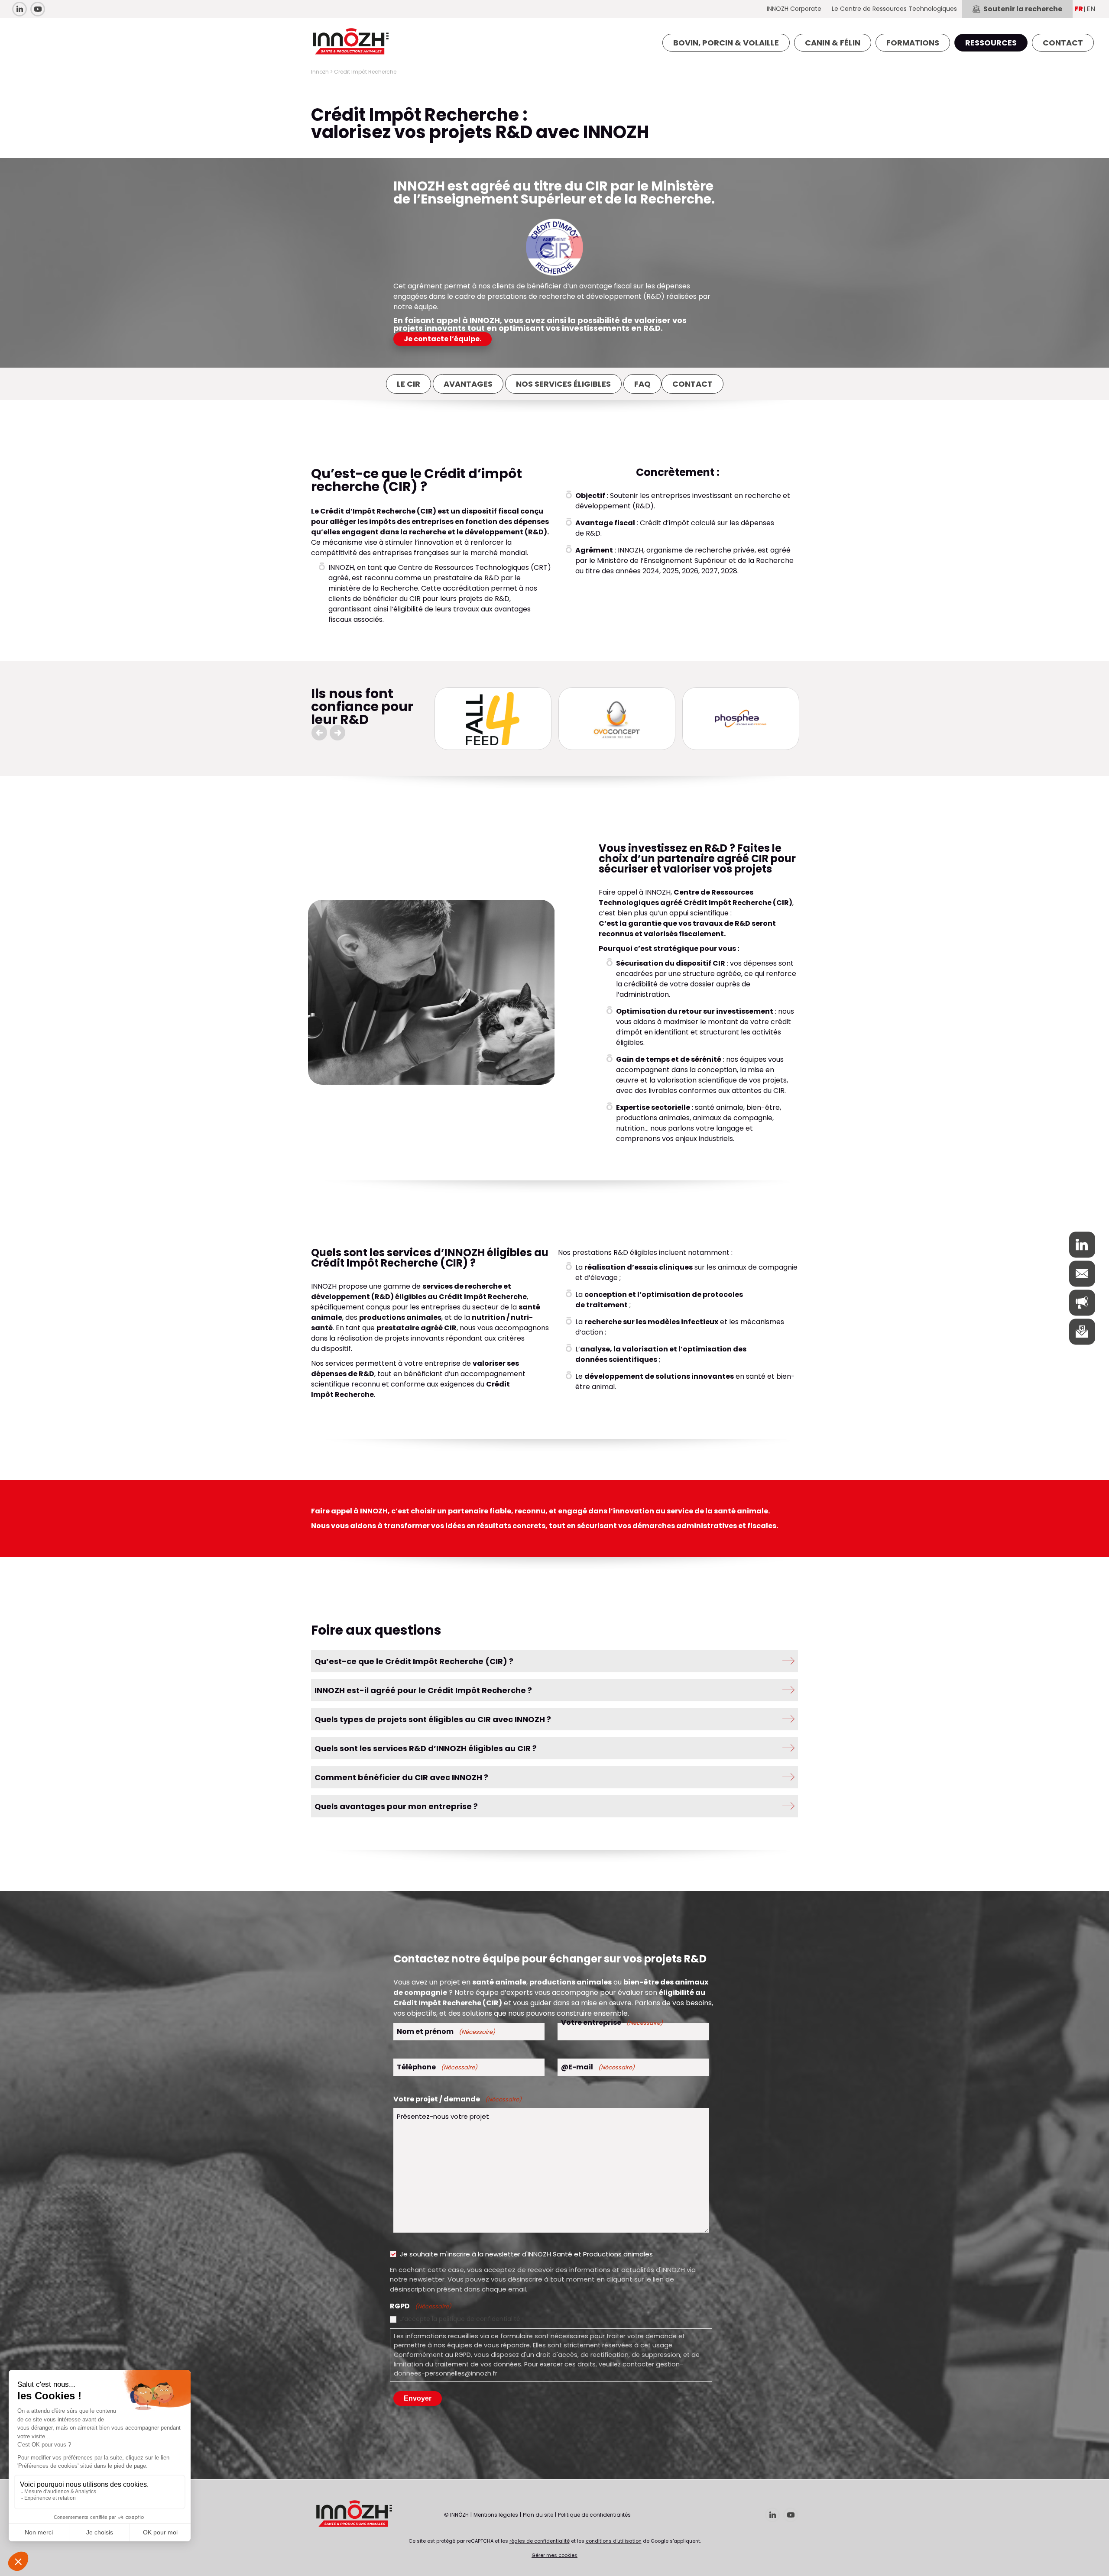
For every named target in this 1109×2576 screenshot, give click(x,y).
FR (1079, 9)
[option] (493, 719)
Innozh (320, 72)
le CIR (409, 384)
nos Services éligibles (563, 384)
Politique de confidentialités (594, 2515)
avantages (468, 384)
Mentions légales (496, 2515)
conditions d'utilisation (614, 2541)
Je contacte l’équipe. (443, 339)
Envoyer (418, 2398)
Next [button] (337, 733)
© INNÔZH (456, 2515)
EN (1091, 9)
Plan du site (538, 2515)
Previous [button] (319, 733)
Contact (692, 384)
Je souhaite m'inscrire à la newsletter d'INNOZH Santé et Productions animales (526, 2254)
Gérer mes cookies (554, 2555)
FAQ (642, 384)
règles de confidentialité (540, 2541)
